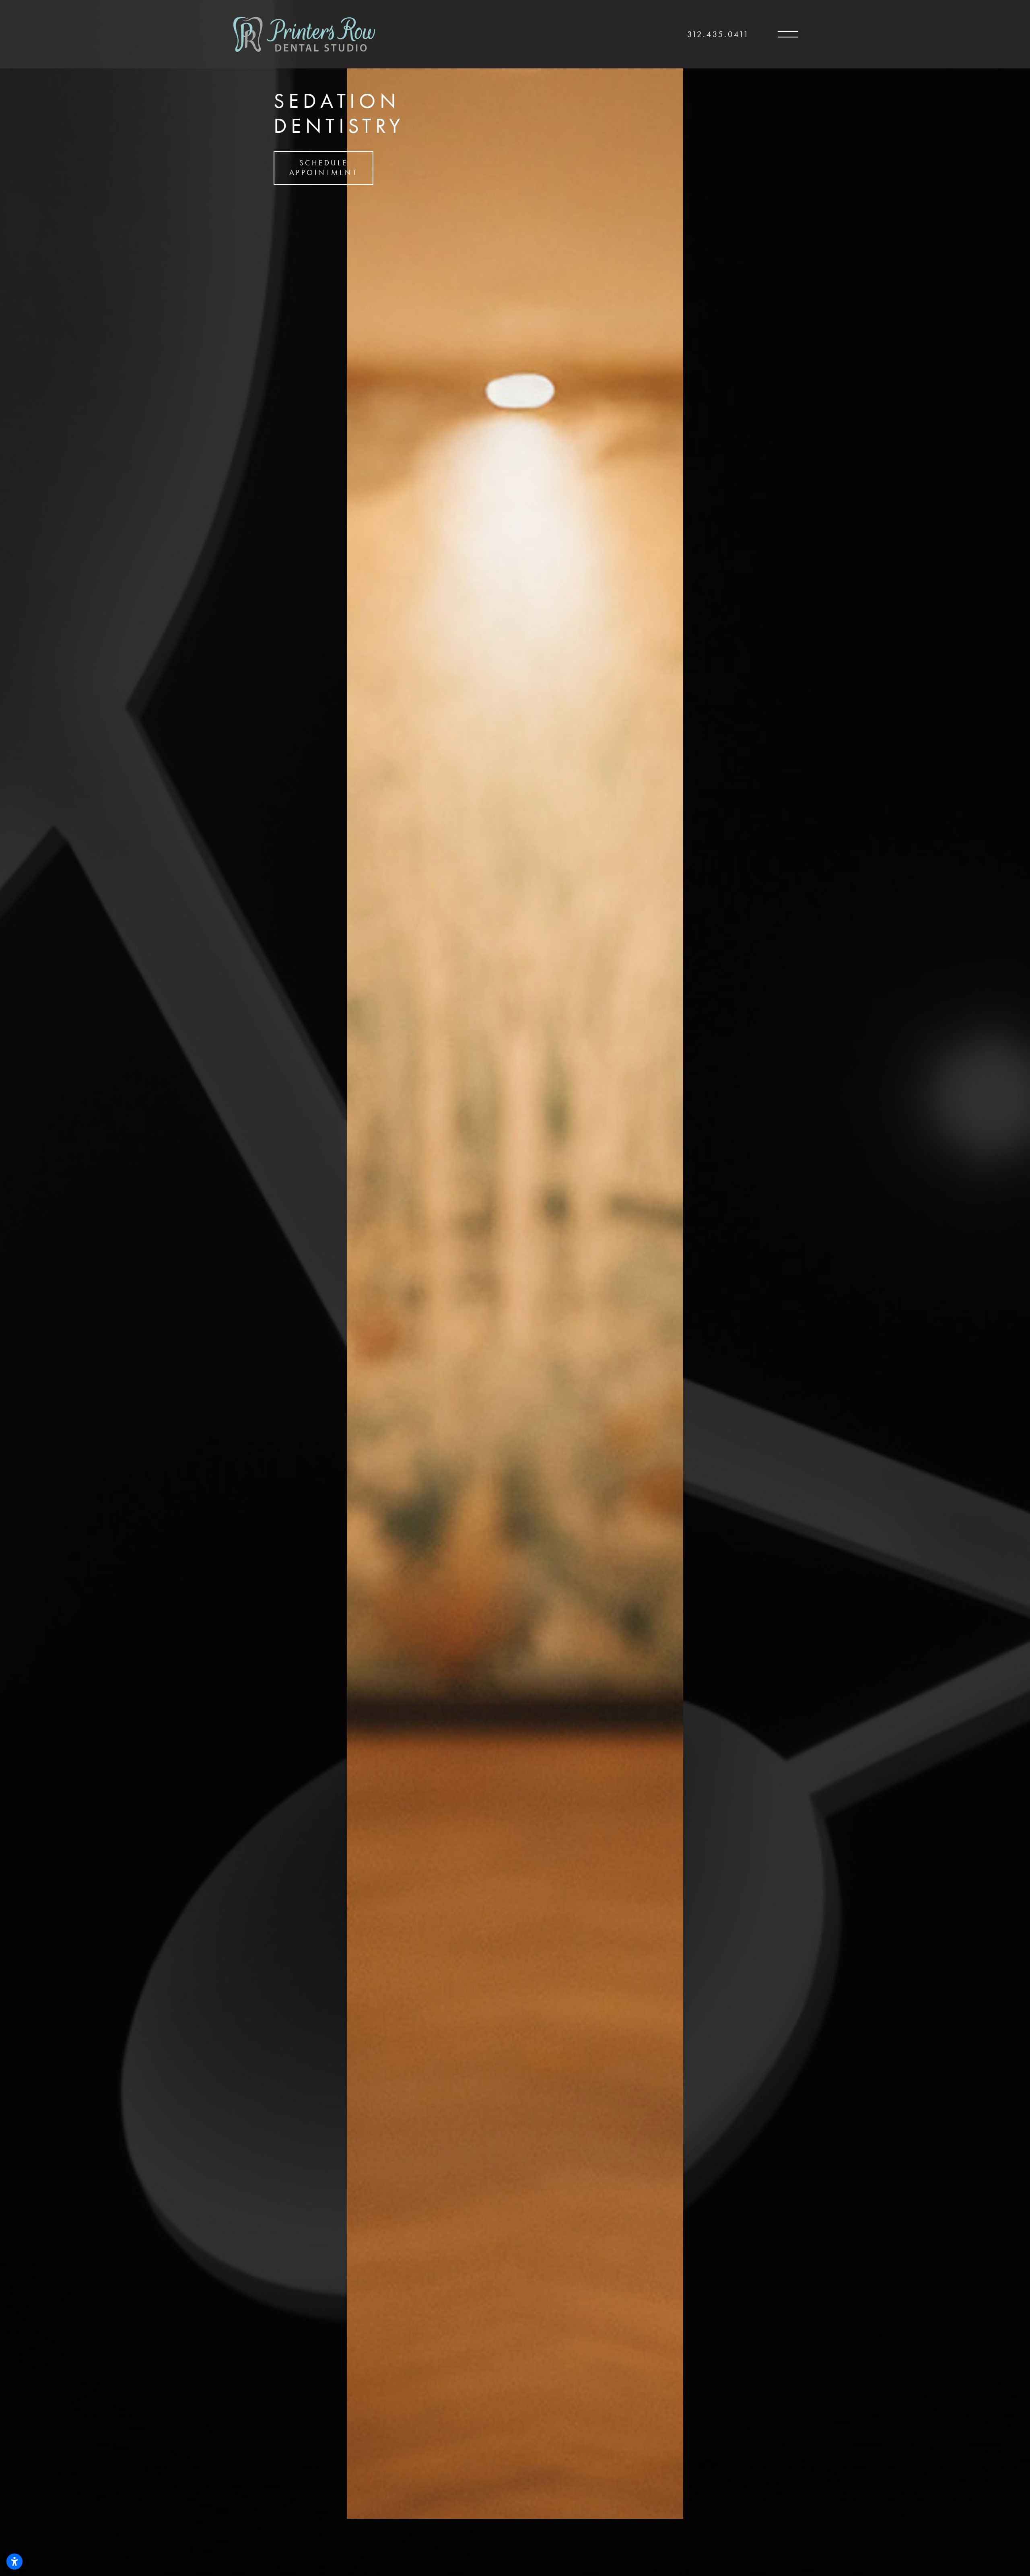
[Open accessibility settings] (14, 2562)
